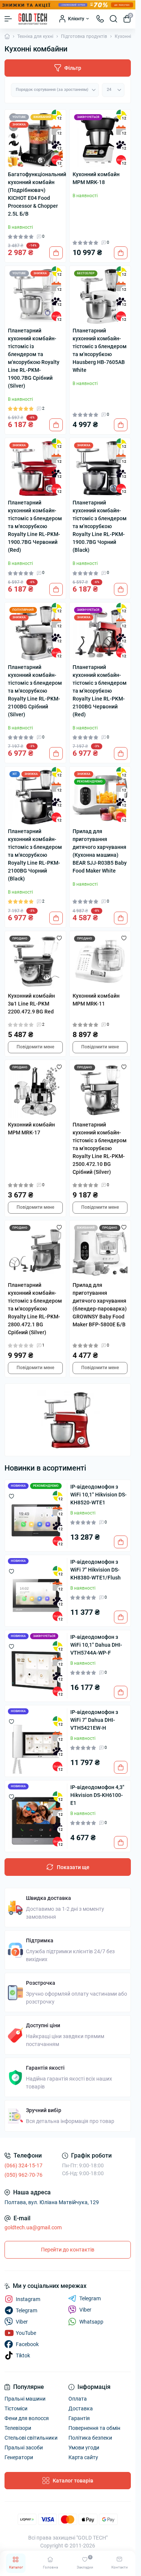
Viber (85, 2310)
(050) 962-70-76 (23, 2175)
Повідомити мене (35, 1047)
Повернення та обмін (94, 2428)
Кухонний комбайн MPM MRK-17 (31, 1129)
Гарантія (79, 2418)
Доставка (81, 2408)
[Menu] (8, 19)
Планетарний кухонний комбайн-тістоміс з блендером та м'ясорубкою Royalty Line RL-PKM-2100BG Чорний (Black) (35, 855)
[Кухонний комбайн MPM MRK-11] (100, 962)
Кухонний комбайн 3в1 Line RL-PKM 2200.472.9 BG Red (31, 1004)
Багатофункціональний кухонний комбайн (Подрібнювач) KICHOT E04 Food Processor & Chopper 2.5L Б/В (35, 194)
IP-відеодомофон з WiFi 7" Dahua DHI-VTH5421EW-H (94, 1720)
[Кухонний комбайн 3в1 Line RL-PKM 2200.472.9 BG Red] (35, 962)
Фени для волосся (27, 2418)
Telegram (90, 2298)
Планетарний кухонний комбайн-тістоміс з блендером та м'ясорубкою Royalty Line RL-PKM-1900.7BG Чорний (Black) (100, 526)
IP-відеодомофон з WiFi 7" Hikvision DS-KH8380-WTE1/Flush (96, 1570)
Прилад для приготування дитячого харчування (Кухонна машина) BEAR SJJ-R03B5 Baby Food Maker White (100, 851)
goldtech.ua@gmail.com (33, 2227)
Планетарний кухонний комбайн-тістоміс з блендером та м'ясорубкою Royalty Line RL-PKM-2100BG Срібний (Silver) (35, 691)
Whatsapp (91, 2322)
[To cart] (56, 253)
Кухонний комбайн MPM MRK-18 (96, 178)
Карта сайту (83, 2457)
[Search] (114, 19)
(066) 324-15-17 (23, 2165)
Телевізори (18, 2428)
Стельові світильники (31, 2438)
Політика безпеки (90, 2438)
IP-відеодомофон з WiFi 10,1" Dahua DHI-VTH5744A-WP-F (96, 1645)
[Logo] (33, 19)
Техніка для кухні (35, 36)
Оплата (78, 2399)
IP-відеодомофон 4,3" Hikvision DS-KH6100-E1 (97, 1795)
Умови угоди (84, 2448)
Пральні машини (25, 2399)
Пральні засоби (24, 2448)
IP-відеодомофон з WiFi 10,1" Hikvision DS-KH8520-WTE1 (99, 1495)
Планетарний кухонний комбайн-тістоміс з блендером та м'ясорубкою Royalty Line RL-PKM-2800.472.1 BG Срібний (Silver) (35, 1309)
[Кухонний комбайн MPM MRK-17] (35, 1090)
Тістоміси (16, 2408)
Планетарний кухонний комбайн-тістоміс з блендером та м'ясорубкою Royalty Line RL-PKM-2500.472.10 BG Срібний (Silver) (100, 1148)
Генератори (19, 2457)
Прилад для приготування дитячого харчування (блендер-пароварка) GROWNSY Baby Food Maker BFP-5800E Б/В (100, 1305)
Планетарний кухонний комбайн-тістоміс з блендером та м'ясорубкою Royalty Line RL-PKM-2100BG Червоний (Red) (100, 691)
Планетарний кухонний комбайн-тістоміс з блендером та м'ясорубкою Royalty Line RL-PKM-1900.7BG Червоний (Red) (35, 526)
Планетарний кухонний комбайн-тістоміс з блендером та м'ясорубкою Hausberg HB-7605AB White (100, 350)
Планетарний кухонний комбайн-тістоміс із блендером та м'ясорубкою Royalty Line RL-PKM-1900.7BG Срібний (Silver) (34, 358)
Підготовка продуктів (84, 36)
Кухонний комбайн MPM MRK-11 (96, 1000)
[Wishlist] (59, 938)
